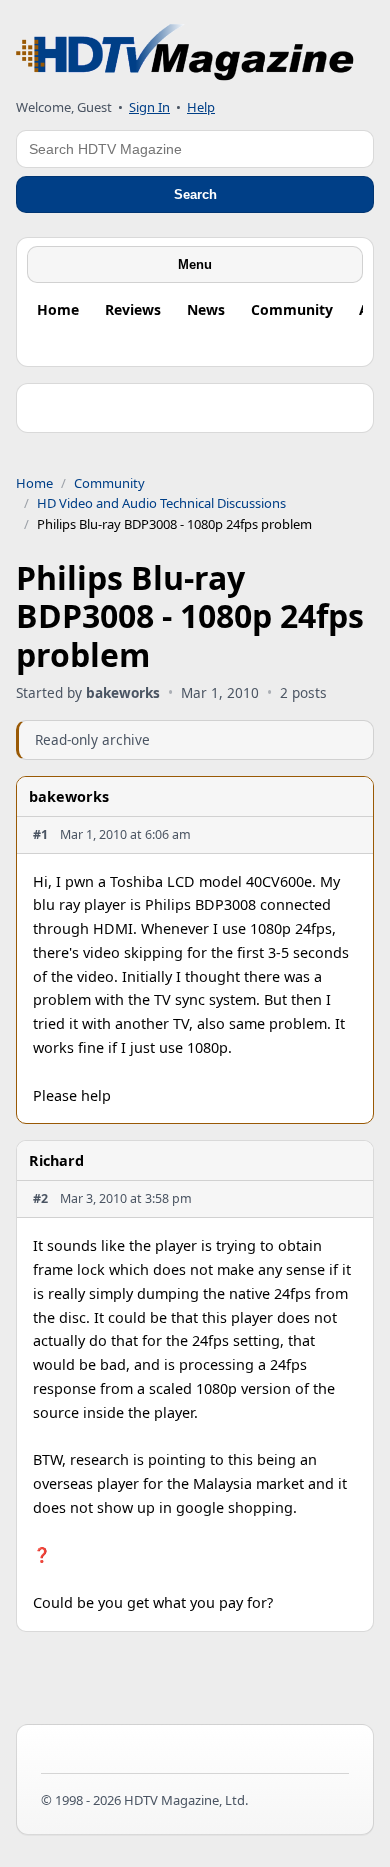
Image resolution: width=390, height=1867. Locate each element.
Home (58, 309)
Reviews (133, 309)
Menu (195, 264)
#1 (40, 834)
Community (292, 309)
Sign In (149, 107)
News (206, 309)
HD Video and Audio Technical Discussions (161, 503)
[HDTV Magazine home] (185, 52)
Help (201, 107)
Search (195, 194)
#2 (40, 1198)
